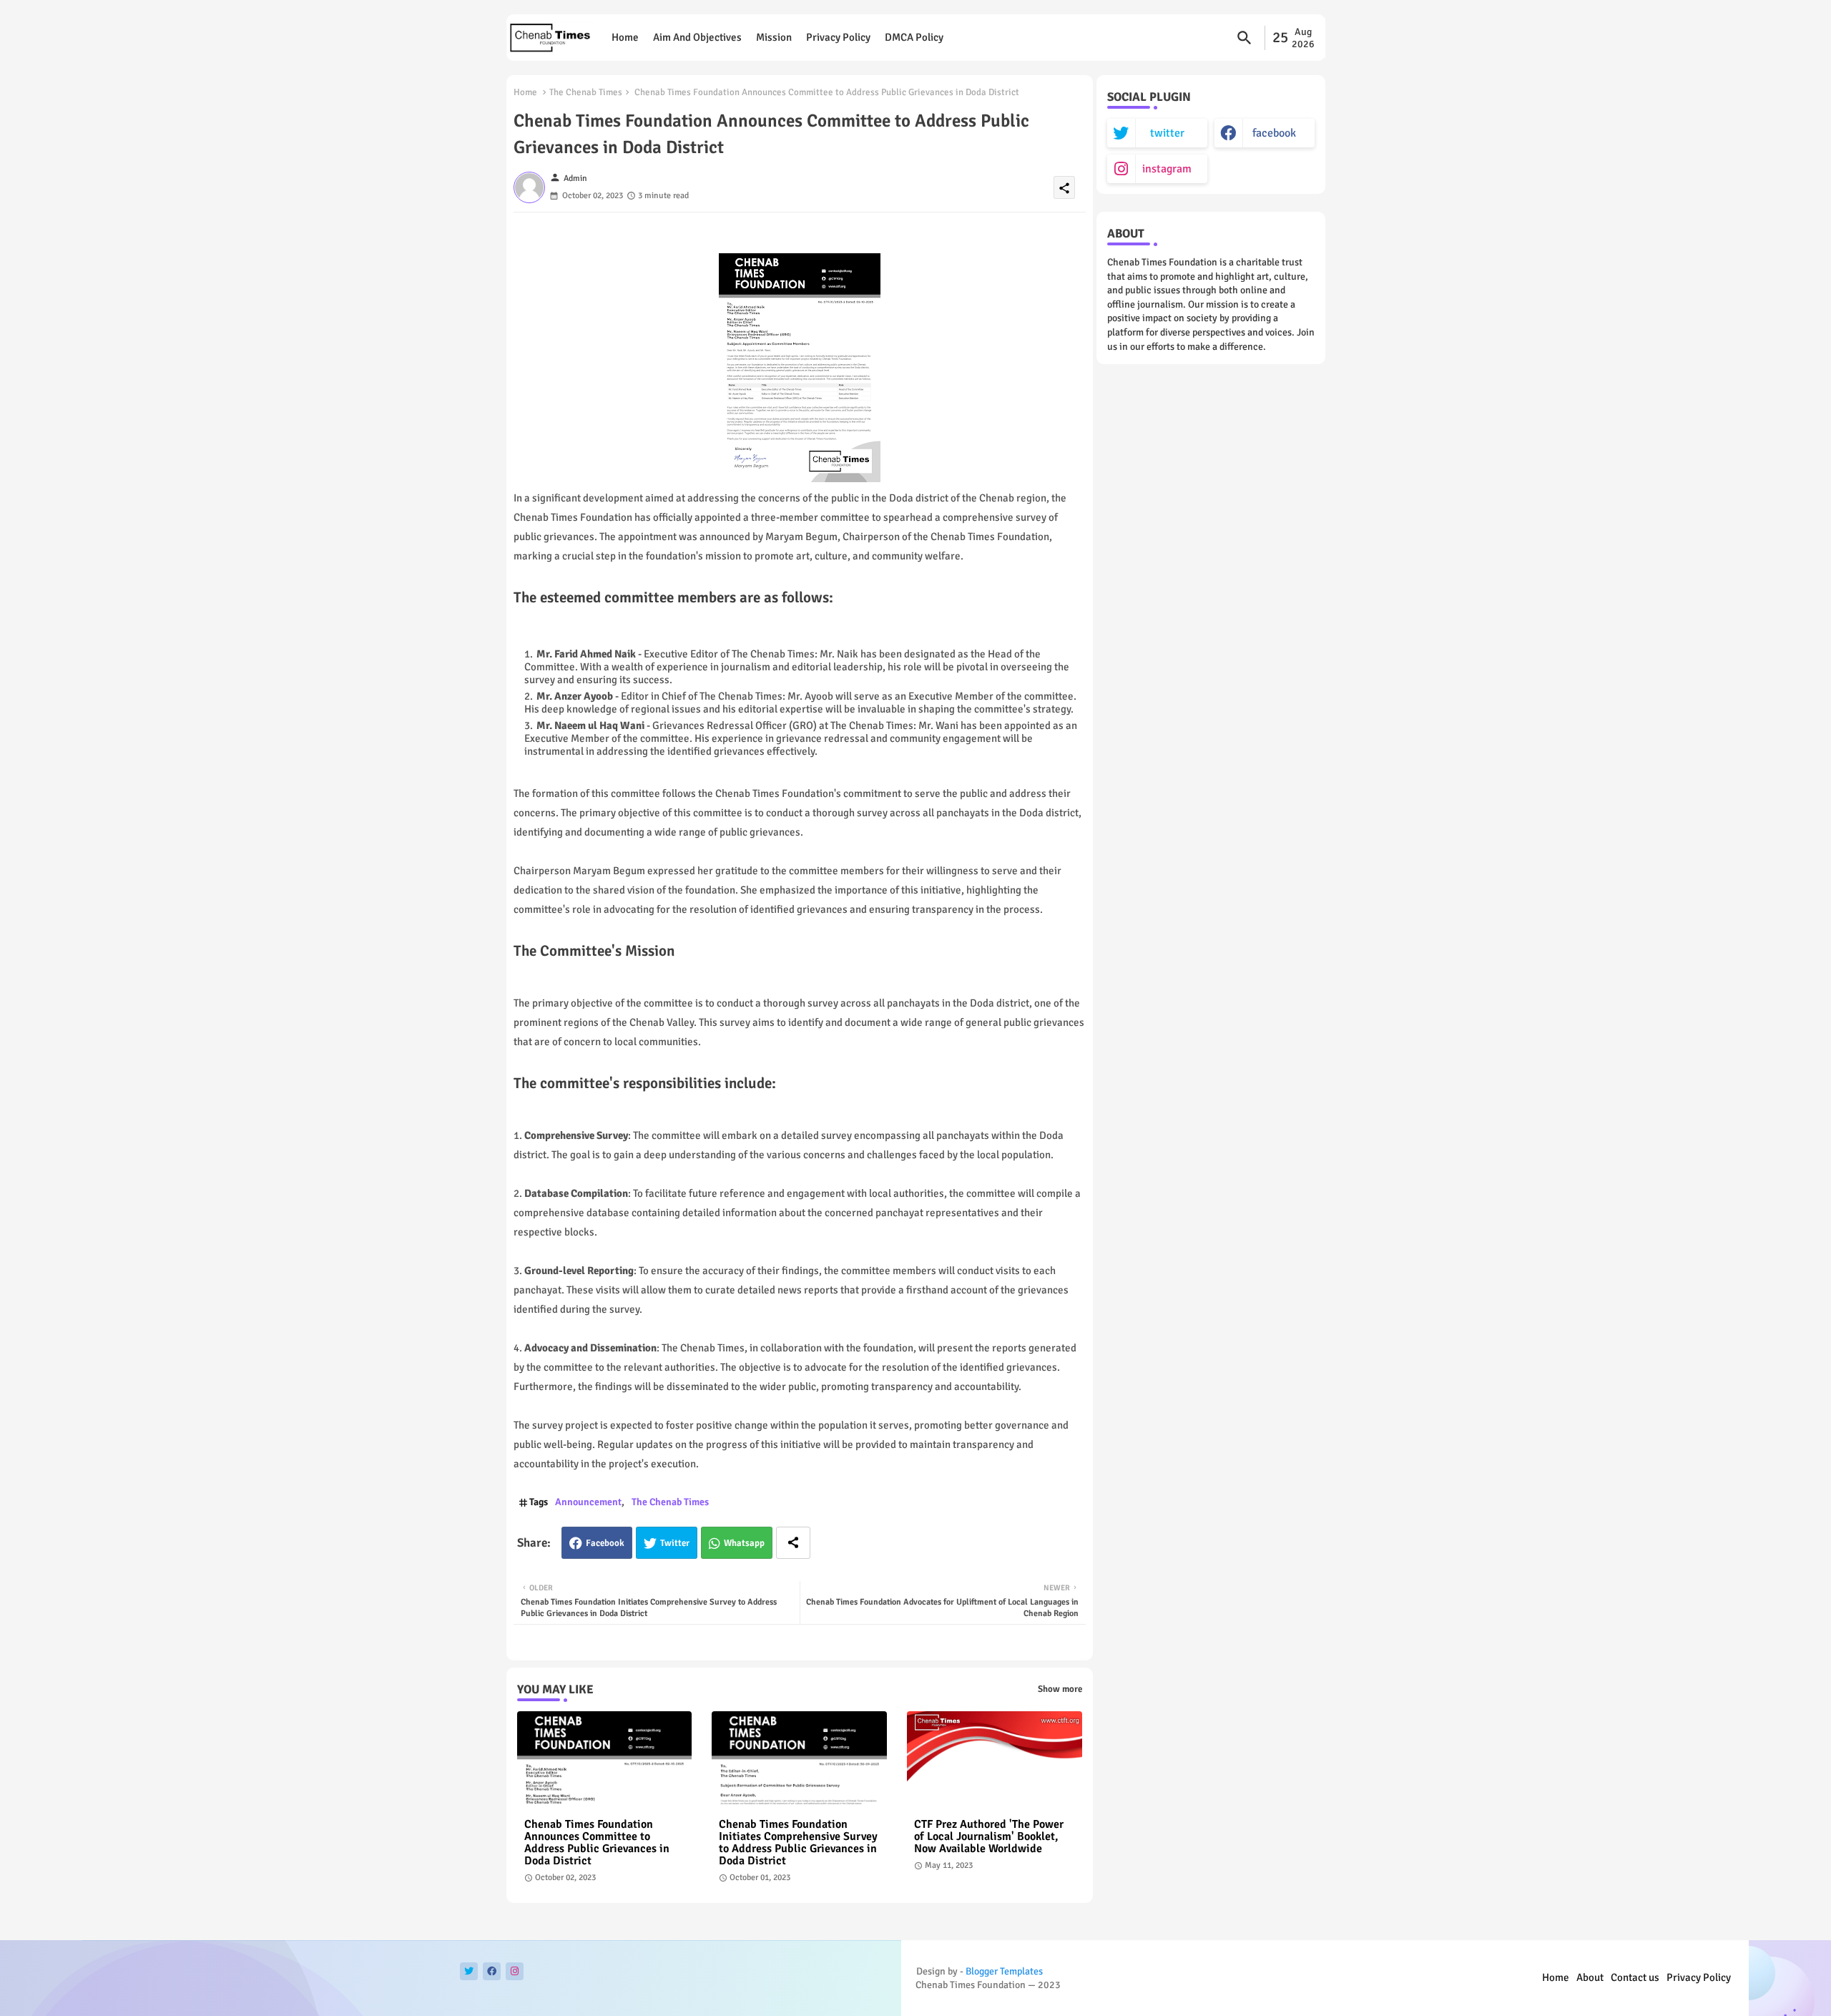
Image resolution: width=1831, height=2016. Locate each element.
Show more (1060, 1689)
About (1590, 1977)
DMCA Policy (914, 37)
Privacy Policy (838, 37)
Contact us (1635, 1977)
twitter (1167, 133)
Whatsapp (744, 1543)
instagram (1167, 169)
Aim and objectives (697, 37)
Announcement (588, 1502)
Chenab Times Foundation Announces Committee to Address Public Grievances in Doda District (597, 1843)
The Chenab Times (586, 92)
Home (625, 37)
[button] (1245, 38)
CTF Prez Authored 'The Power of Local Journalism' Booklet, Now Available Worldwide (989, 1837)
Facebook (605, 1543)
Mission (774, 37)
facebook (1274, 133)
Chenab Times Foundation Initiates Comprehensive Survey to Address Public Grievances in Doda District (798, 1843)
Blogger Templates (1004, 1971)
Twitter (675, 1543)
